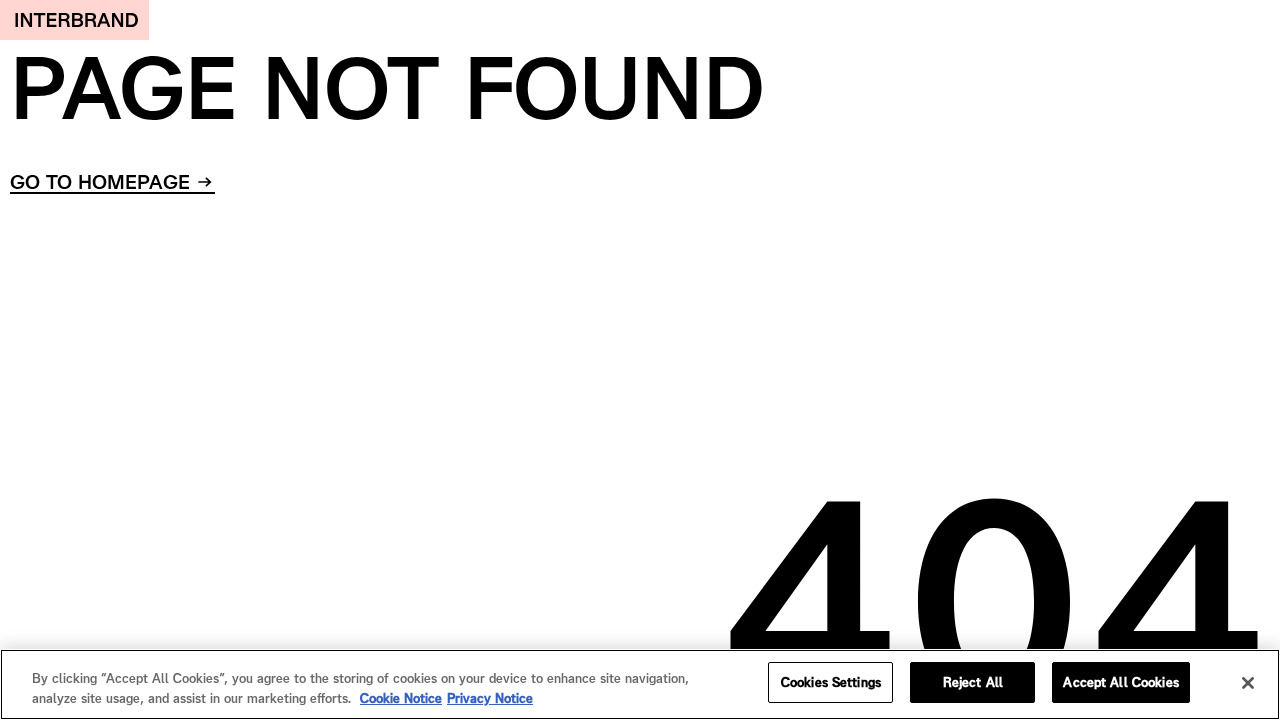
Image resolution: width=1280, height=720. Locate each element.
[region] (640, 684)
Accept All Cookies (1120, 682)
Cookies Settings (831, 682)
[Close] (1248, 683)
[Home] (74, 20)
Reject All (973, 682)
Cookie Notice (401, 698)
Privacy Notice (490, 698)
